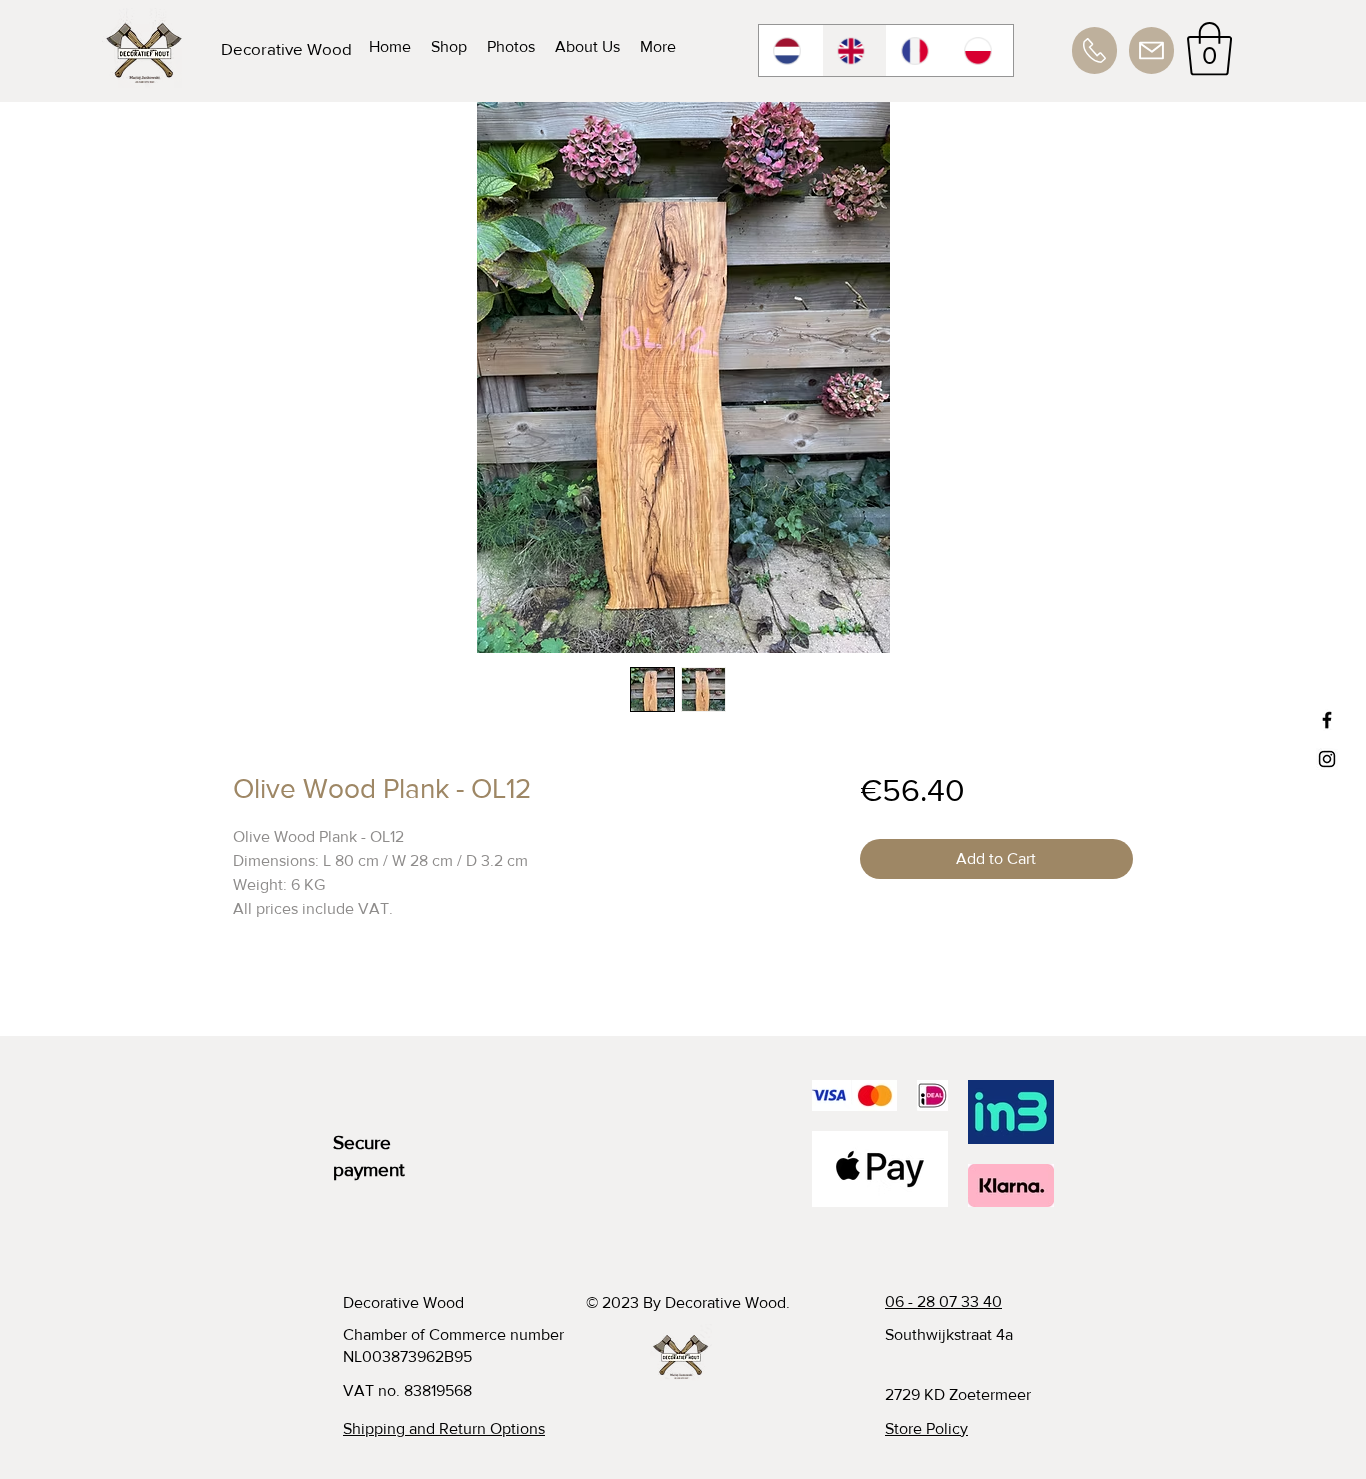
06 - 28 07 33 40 (943, 1301)
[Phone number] (1094, 50)
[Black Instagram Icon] (1327, 759)
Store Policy (926, 1428)
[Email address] (1151, 50)
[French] (918, 50)
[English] (854, 50)
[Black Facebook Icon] (1327, 720)
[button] (1209, 49)
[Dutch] (790, 50)
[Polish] (981, 50)
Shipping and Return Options (444, 1428)
